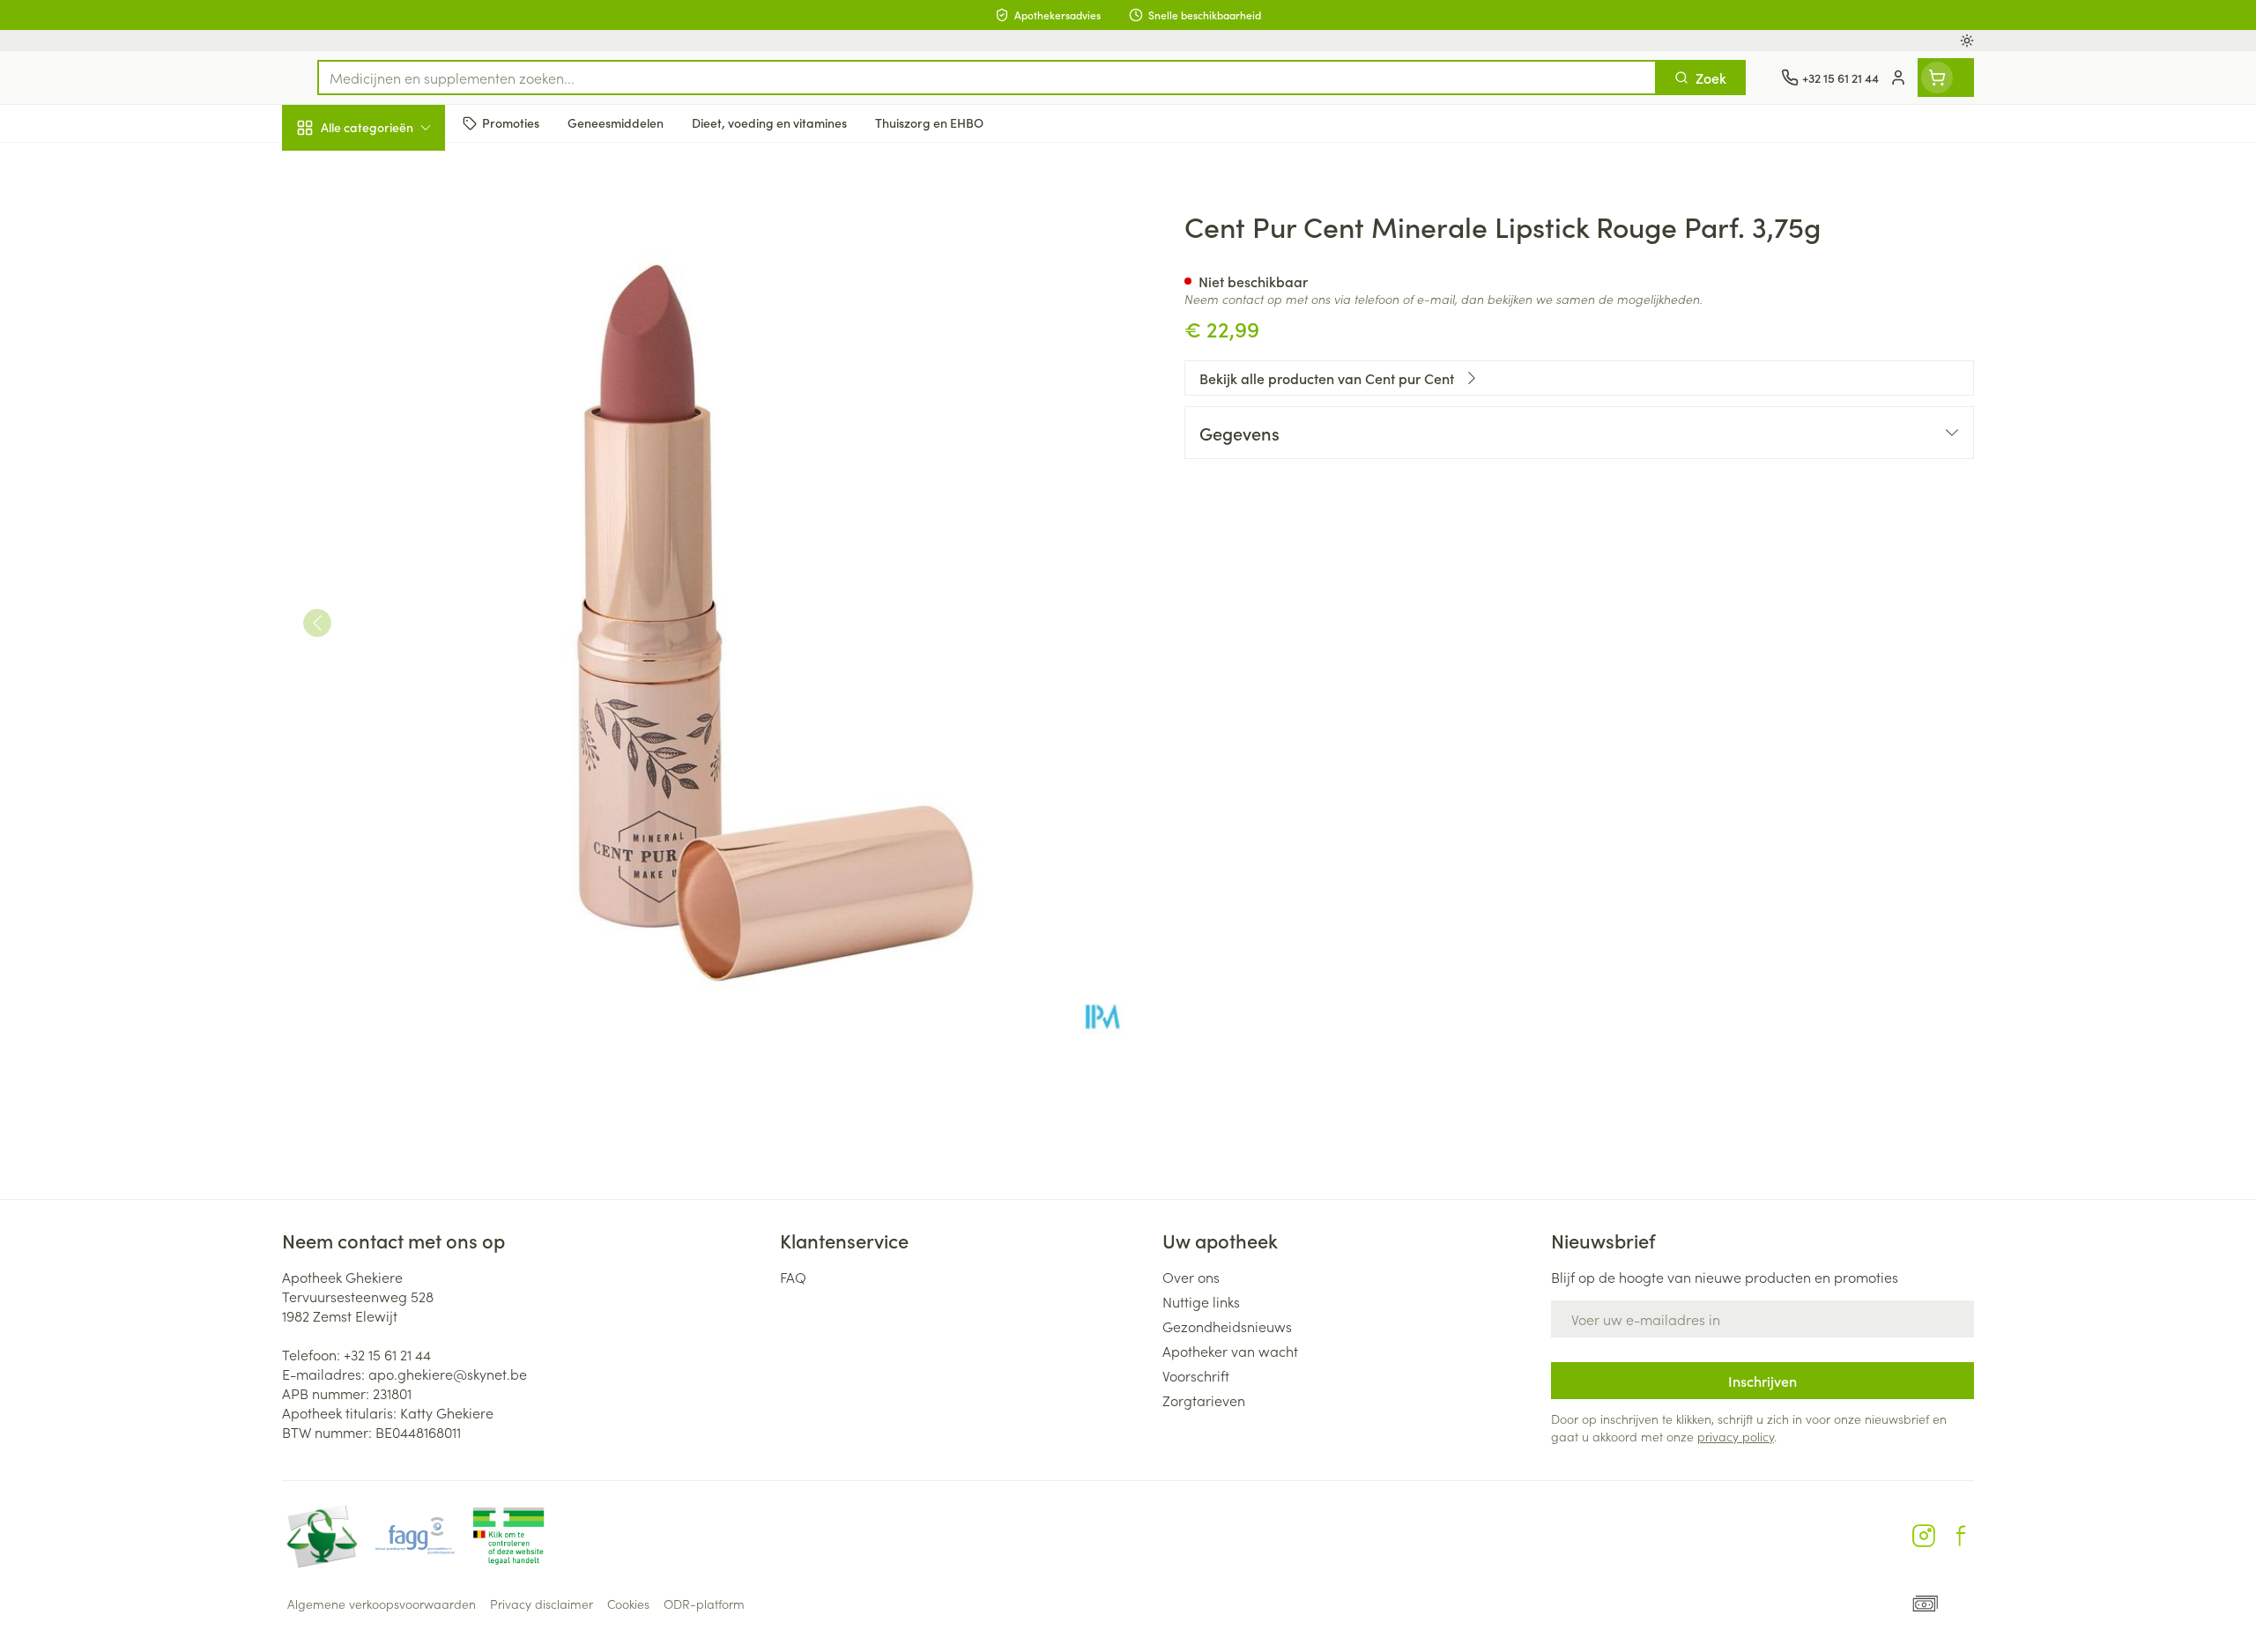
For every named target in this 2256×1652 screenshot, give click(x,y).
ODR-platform (704, 1604)
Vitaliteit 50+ (395, 405)
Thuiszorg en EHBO (395, 505)
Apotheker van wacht (1230, 1351)
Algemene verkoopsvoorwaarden (382, 1604)
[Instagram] (1924, 1536)
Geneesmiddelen (395, 604)
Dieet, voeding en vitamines (395, 286)
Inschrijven (1762, 1381)
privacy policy (1736, 1436)
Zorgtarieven (1204, 1400)
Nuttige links (1201, 1301)
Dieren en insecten (395, 554)
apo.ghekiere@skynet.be (448, 1374)
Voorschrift (1196, 1375)
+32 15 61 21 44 (387, 1354)
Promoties (328, 168)
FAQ (793, 1277)
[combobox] (987, 78)
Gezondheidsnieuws (1227, 1326)
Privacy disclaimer (542, 1604)
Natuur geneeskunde (395, 455)
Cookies (628, 1604)
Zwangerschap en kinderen (395, 350)
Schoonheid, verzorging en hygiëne (395, 223)
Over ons (1191, 1277)
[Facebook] (1961, 1536)
